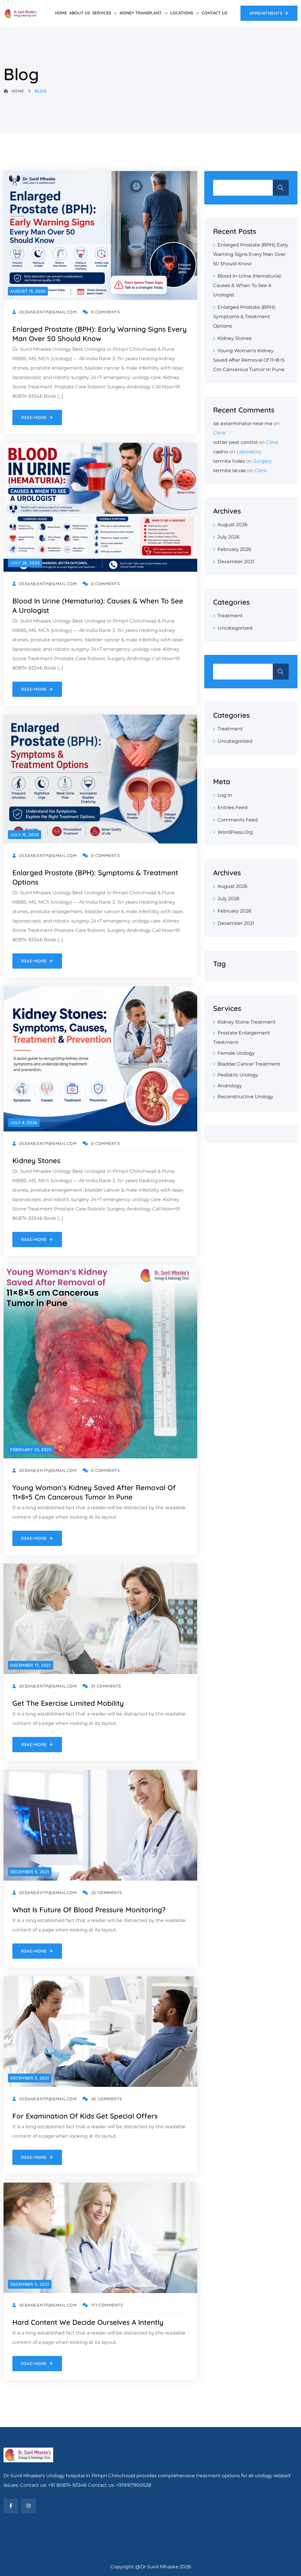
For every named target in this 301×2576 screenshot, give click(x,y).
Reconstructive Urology (245, 1097)
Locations (182, 13)
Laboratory (249, 452)
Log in (225, 795)
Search (281, 188)
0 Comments (105, 312)
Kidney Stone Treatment (247, 1022)
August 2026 (233, 525)
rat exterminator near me (243, 424)
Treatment (230, 616)
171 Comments (107, 2305)
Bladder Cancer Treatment (249, 1064)
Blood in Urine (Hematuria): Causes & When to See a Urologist (247, 285)
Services (102, 13)
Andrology (230, 1086)
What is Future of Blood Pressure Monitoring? (89, 1910)
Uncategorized (235, 628)
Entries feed (233, 807)
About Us (80, 13)
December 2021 (236, 562)
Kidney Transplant (141, 13)
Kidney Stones (36, 1160)
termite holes (229, 461)
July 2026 (229, 537)
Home (61, 13)
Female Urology (236, 1053)
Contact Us (214, 13)
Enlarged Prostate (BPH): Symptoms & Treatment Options (244, 317)
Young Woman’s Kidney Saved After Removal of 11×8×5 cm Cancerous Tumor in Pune (249, 360)
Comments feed (238, 820)
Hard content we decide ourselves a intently (88, 2322)
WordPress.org (235, 832)
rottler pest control (235, 442)
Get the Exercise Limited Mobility (68, 1703)
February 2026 (234, 549)
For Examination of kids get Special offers (85, 2116)
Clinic (220, 433)
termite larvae (230, 471)
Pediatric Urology (238, 1075)
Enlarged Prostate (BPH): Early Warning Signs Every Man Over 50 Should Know (251, 254)
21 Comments (106, 1686)
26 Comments (107, 1893)
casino (221, 452)
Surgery (263, 461)
